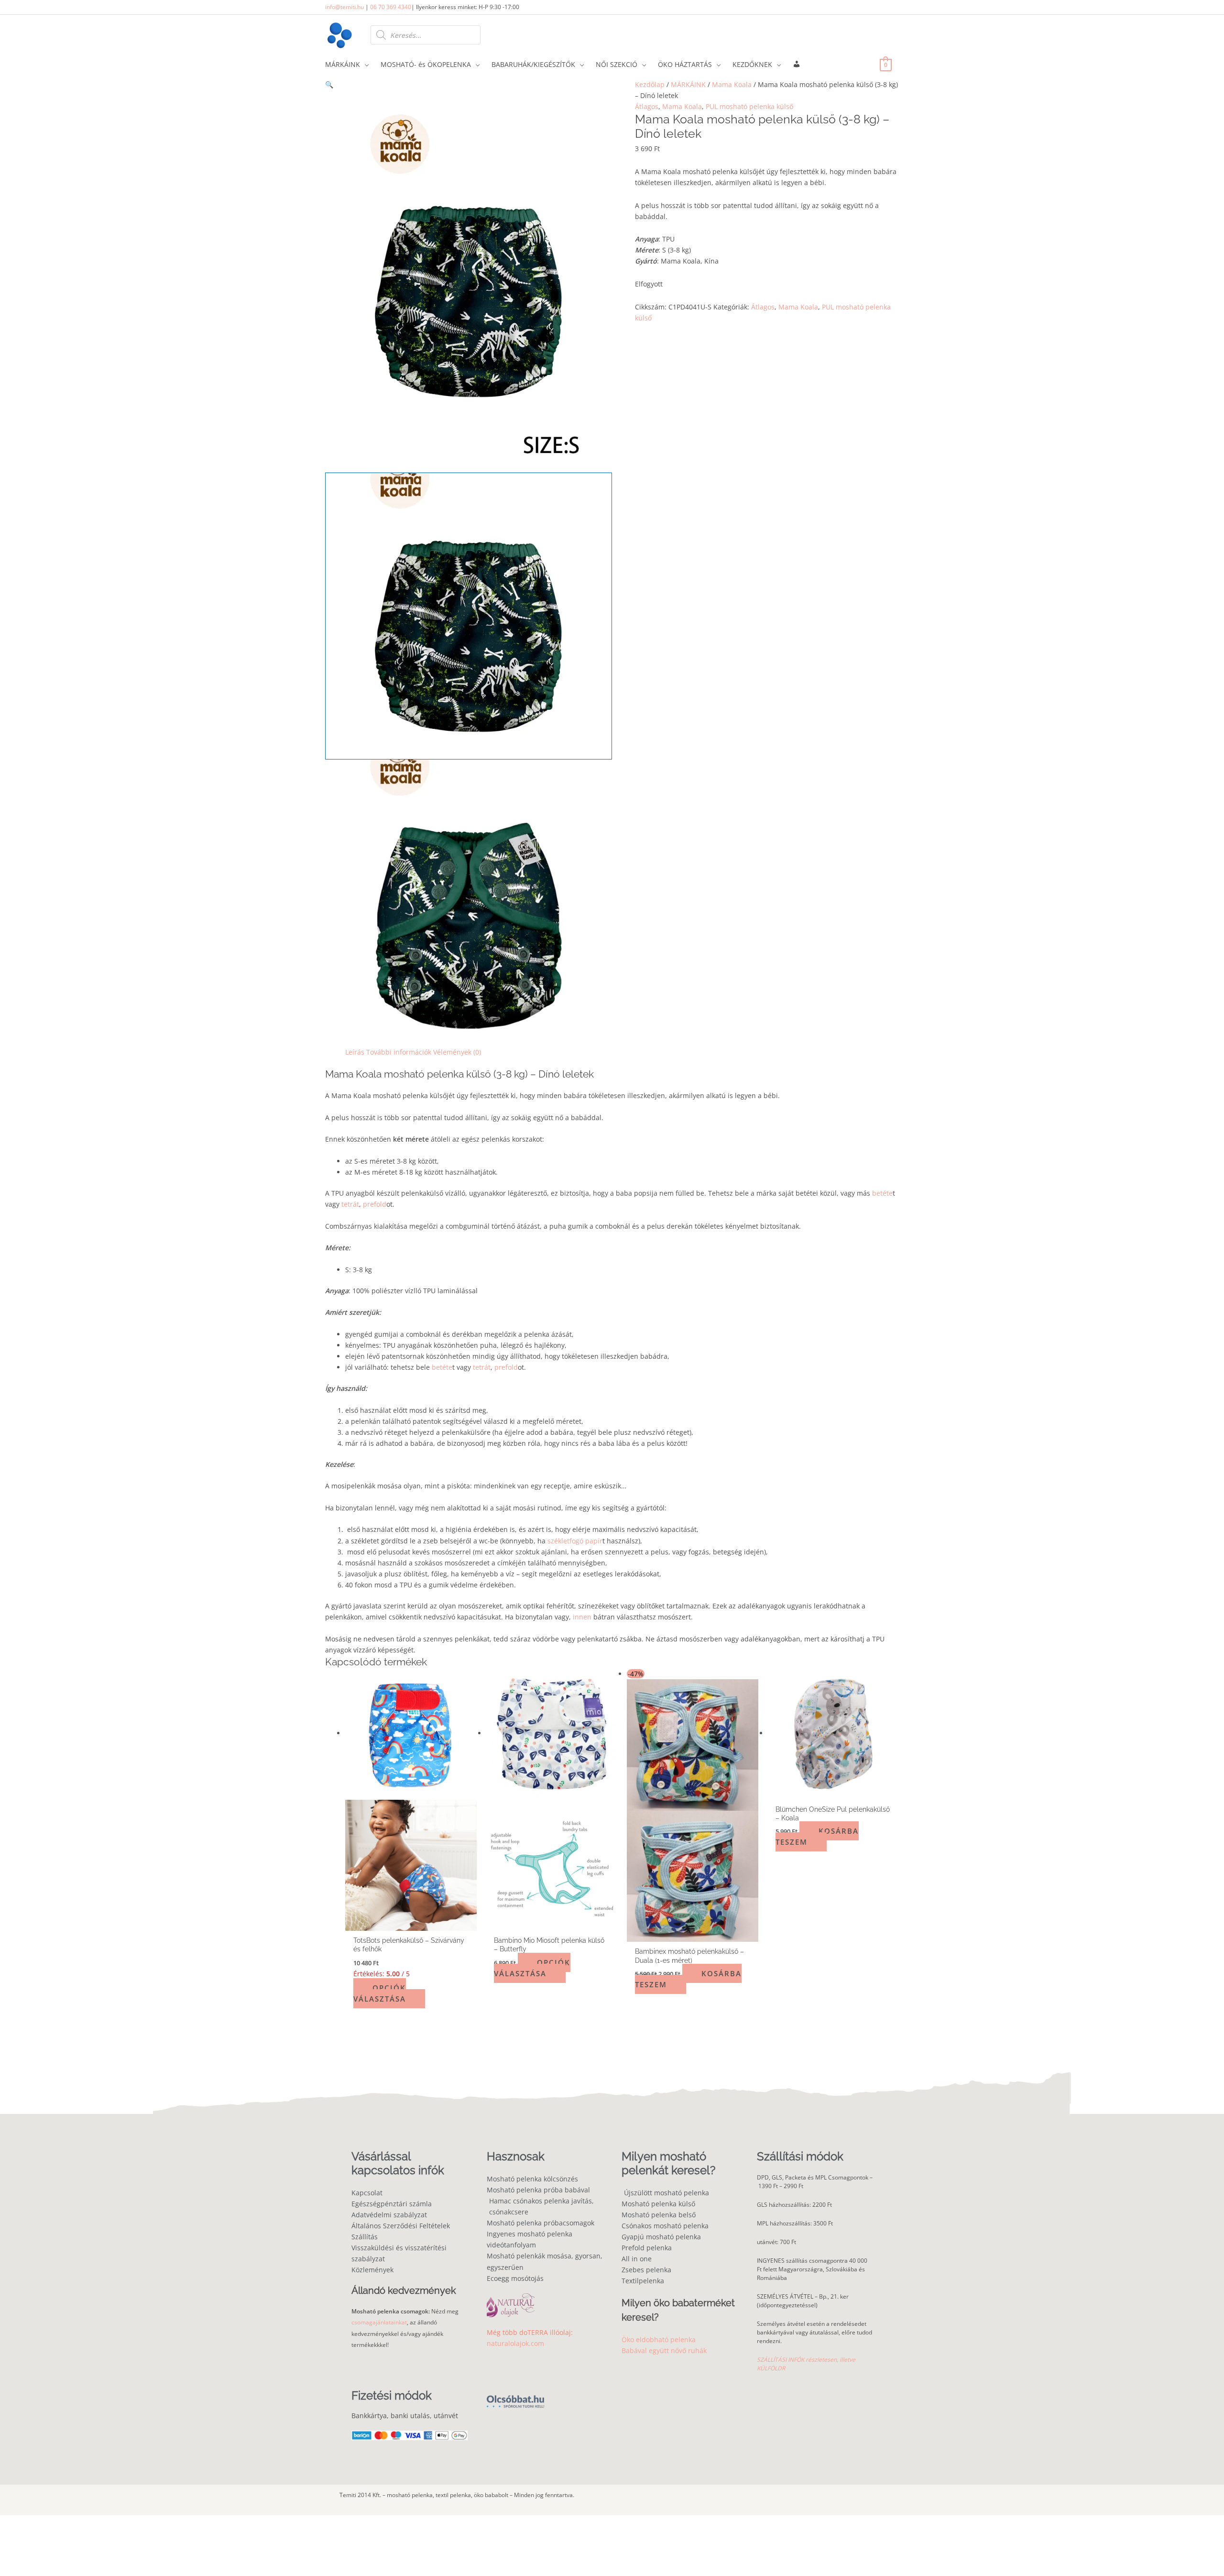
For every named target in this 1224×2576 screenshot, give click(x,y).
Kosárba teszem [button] (688, 1979)
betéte (882, 1193)
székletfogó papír (575, 1541)
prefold (375, 1204)
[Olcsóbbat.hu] (515, 2396)
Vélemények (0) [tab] (457, 1052)
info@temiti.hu (344, 7)
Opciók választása (380, 1993)
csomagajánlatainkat (379, 2322)
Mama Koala (732, 84)
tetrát (349, 1204)
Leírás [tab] (355, 1052)
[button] (469, 84)
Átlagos (647, 106)
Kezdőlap (650, 84)
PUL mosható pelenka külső (749, 106)
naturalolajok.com (515, 2343)
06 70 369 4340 (391, 7)
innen (582, 1617)
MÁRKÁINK (688, 84)
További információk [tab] (399, 1052)
